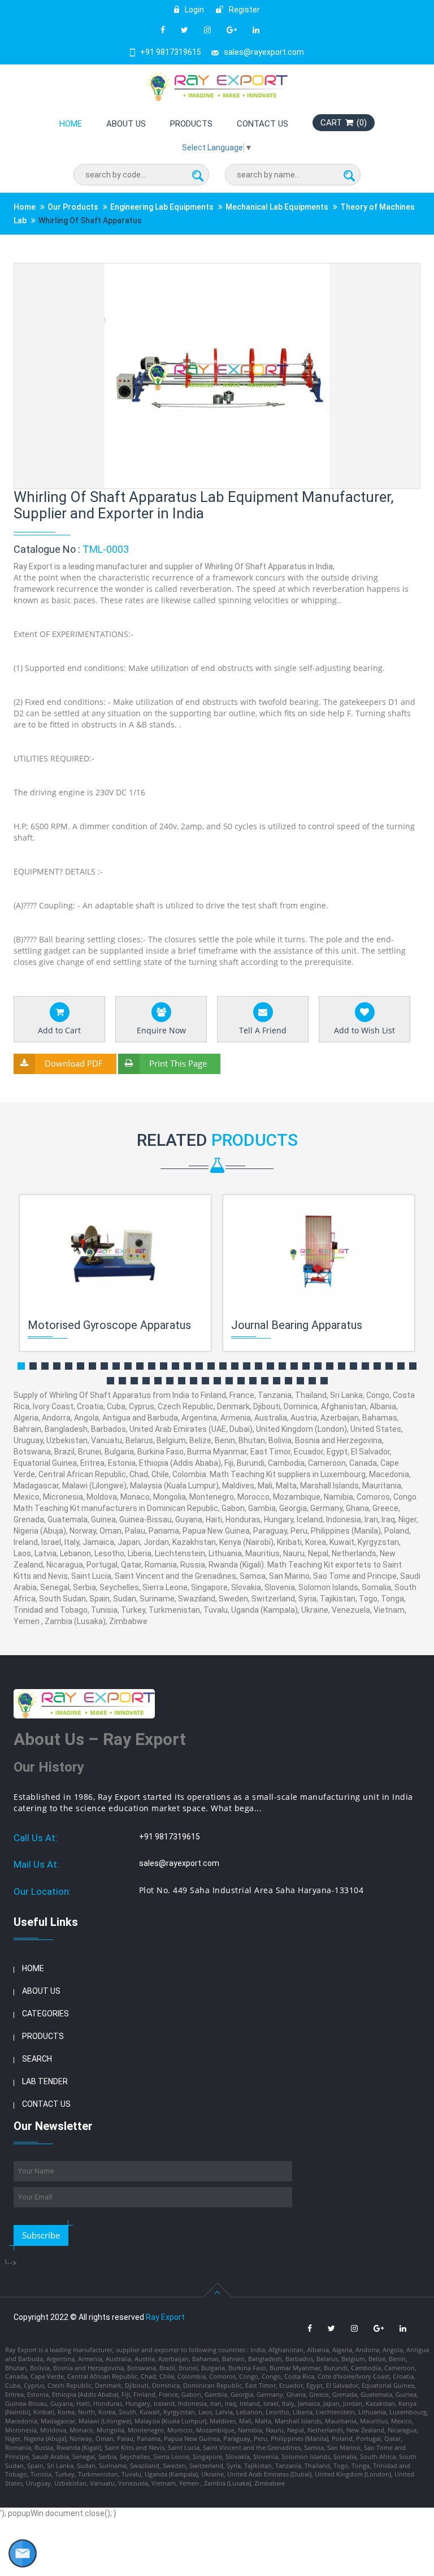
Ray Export (165, 2317)
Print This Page (178, 1063)
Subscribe (41, 2235)
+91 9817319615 (171, 52)
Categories (45, 2014)
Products (191, 124)
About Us (126, 124)
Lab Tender (45, 2081)
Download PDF (74, 1063)
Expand (398, 273)
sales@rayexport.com (264, 52)
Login (194, 10)
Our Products (73, 207)
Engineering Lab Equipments (162, 207)
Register (244, 10)
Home (71, 124)
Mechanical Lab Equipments (277, 207)
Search (37, 2059)
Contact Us (262, 124)
